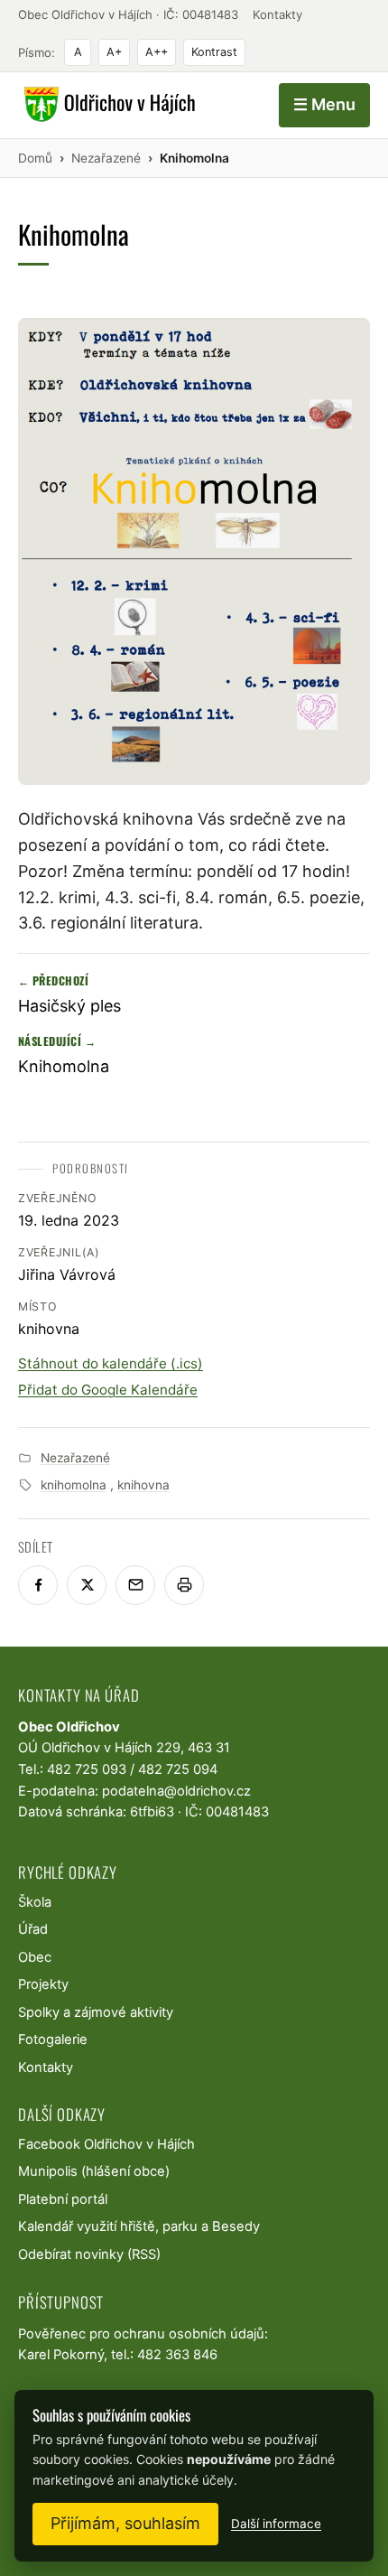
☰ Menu (324, 104)
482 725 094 (178, 1769)
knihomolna (74, 1485)
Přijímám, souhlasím (125, 2523)
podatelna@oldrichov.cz (176, 1791)
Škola (35, 1902)
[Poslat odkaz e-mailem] (135, 1585)
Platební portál (63, 2199)
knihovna (143, 1485)
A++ (157, 52)
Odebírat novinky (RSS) (89, 2254)
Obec (35, 1957)
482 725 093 (87, 1769)
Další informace (276, 2524)
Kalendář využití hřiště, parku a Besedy (139, 2226)
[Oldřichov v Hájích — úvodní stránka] (107, 105)
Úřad (33, 1929)
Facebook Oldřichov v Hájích (106, 2144)
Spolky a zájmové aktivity (96, 2012)
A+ (114, 52)
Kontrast (214, 52)
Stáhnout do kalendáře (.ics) (111, 1363)
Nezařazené (75, 1458)
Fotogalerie (53, 2039)
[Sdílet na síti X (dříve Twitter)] (87, 1585)
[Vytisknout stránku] (184, 1585)
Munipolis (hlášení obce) (94, 2171)
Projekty (43, 1984)
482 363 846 (177, 2355)
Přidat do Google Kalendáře (108, 1390)
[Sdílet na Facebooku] (38, 1585)
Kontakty (277, 14)
